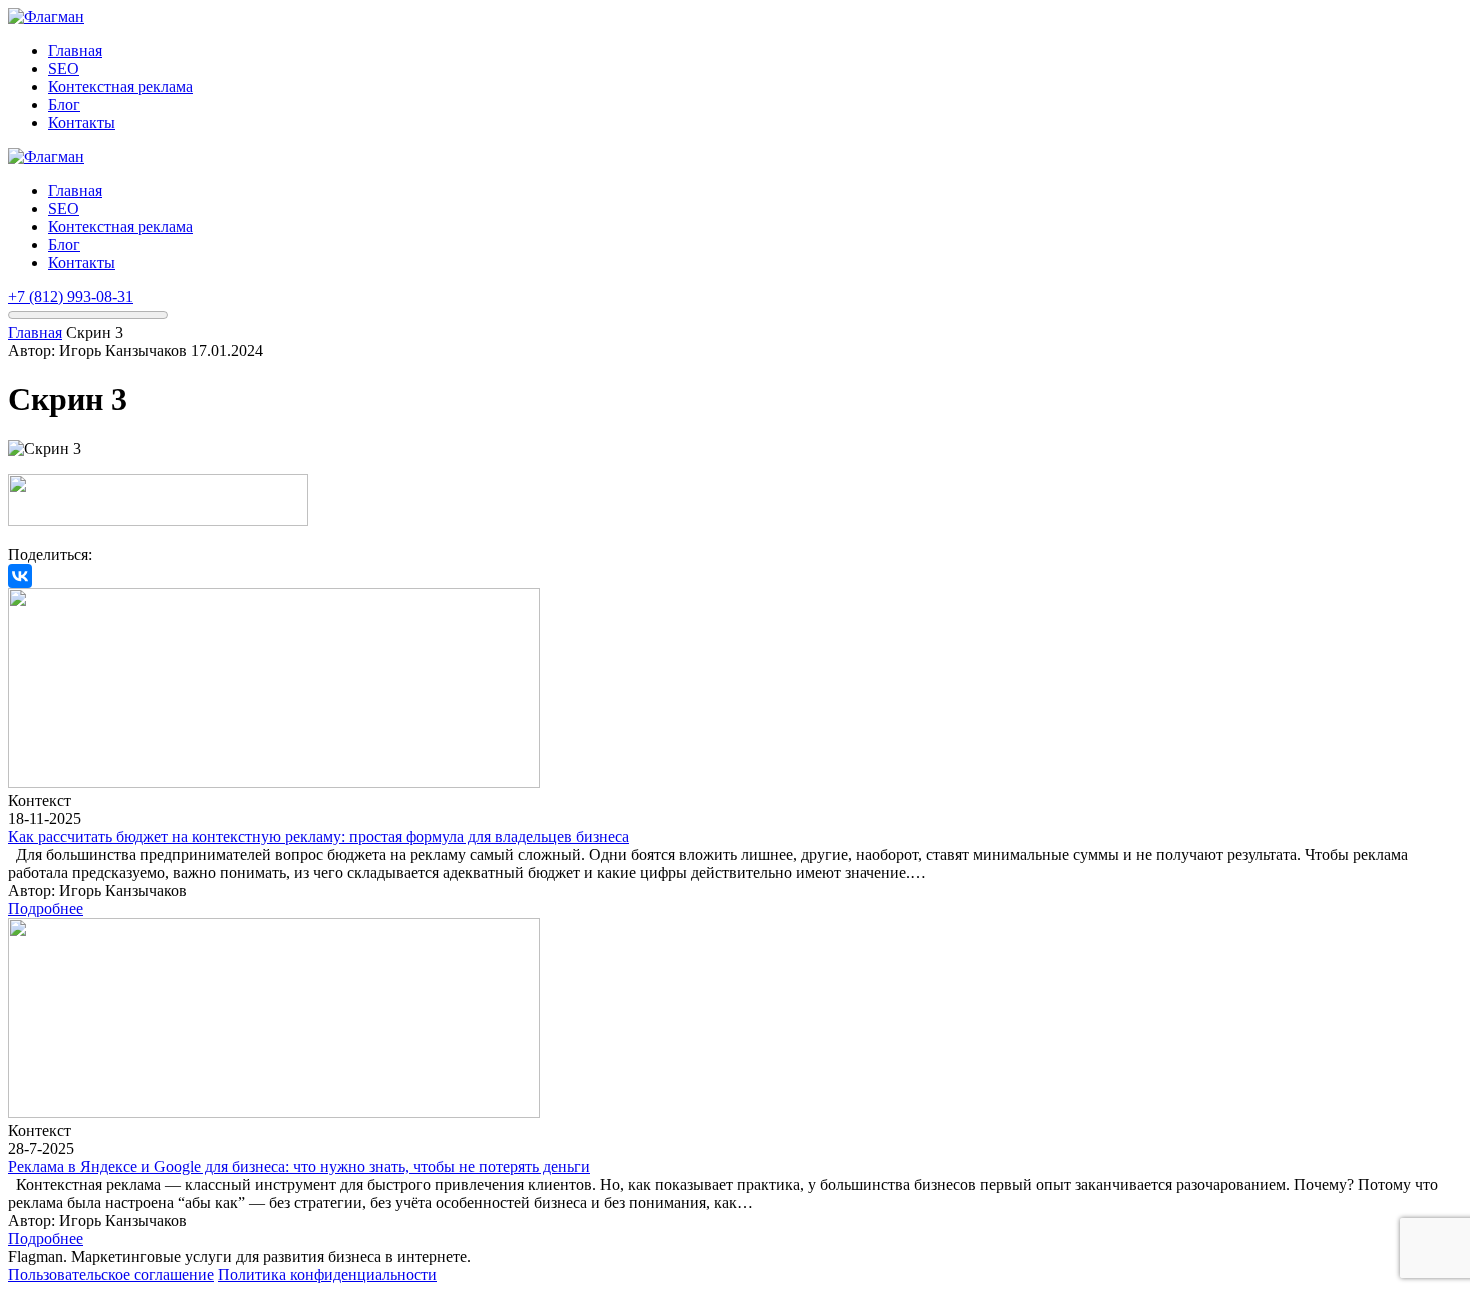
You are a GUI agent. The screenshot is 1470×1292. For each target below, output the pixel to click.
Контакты (81, 122)
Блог (64, 104)
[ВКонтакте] (20, 576)
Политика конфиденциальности (327, 1274)
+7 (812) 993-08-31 (70, 296)
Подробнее (45, 908)
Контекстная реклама (120, 86)
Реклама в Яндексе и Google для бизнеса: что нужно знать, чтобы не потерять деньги (299, 1166)
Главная (75, 50)
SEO (63, 68)
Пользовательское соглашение (111, 1274)
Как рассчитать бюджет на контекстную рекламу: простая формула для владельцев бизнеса (318, 836)
